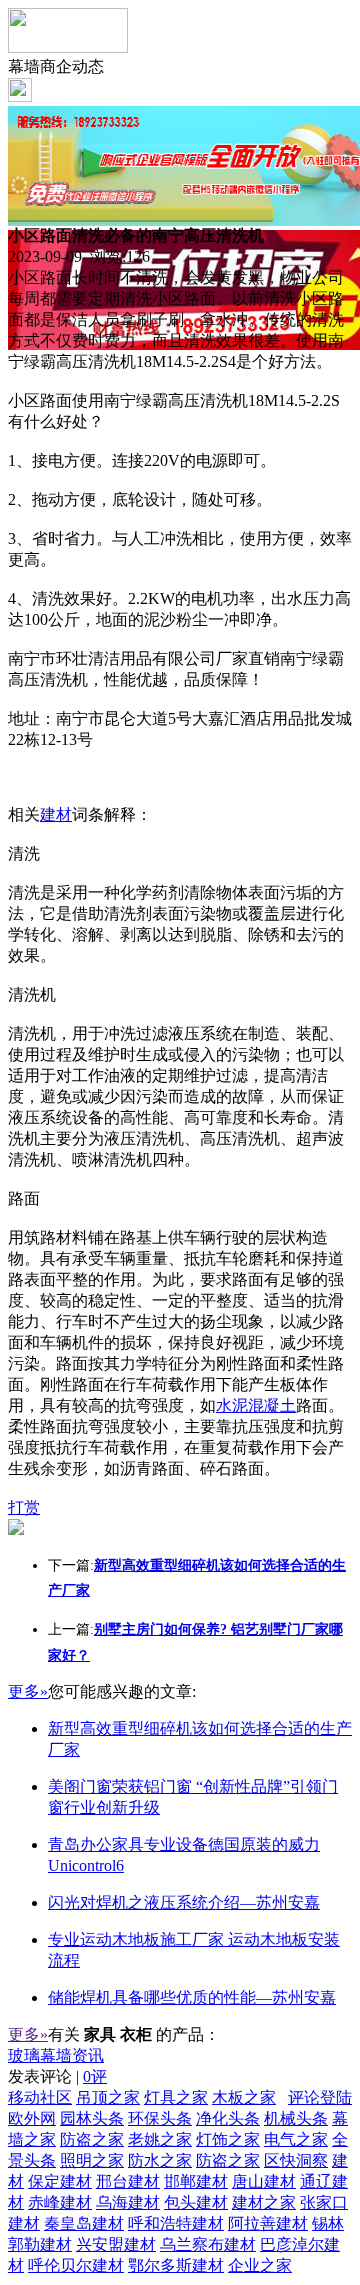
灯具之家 (176, 2097)
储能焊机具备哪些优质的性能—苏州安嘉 (192, 1997)
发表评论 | (57, 2076)
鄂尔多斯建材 (176, 2265)
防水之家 (160, 2160)
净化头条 (228, 2118)
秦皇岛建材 (84, 2223)
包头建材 (196, 2202)
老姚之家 (160, 2139)
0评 (95, 2076)
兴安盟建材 (116, 2244)
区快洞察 (296, 2160)
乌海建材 (128, 2202)
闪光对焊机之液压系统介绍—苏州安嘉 (184, 1902)
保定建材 (60, 2181)
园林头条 (92, 2118)
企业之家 (260, 2265)
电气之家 (296, 2139)
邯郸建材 (196, 2181)
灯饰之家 (228, 2139)
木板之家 (244, 2097)
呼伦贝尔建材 (76, 2265)
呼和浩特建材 (176, 2223)
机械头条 (296, 2118)
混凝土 (272, 1405)
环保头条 (160, 2118)
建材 (56, 814)
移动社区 (40, 2097)
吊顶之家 (108, 2097)
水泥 (232, 1405)
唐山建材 (264, 2181)
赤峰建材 (60, 2202)
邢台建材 (128, 2181)
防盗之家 (92, 2139)
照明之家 (92, 2160)
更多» (28, 1691)
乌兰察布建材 (208, 2244)
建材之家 (264, 2202)
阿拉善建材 (268, 2223)
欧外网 (32, 2118)
